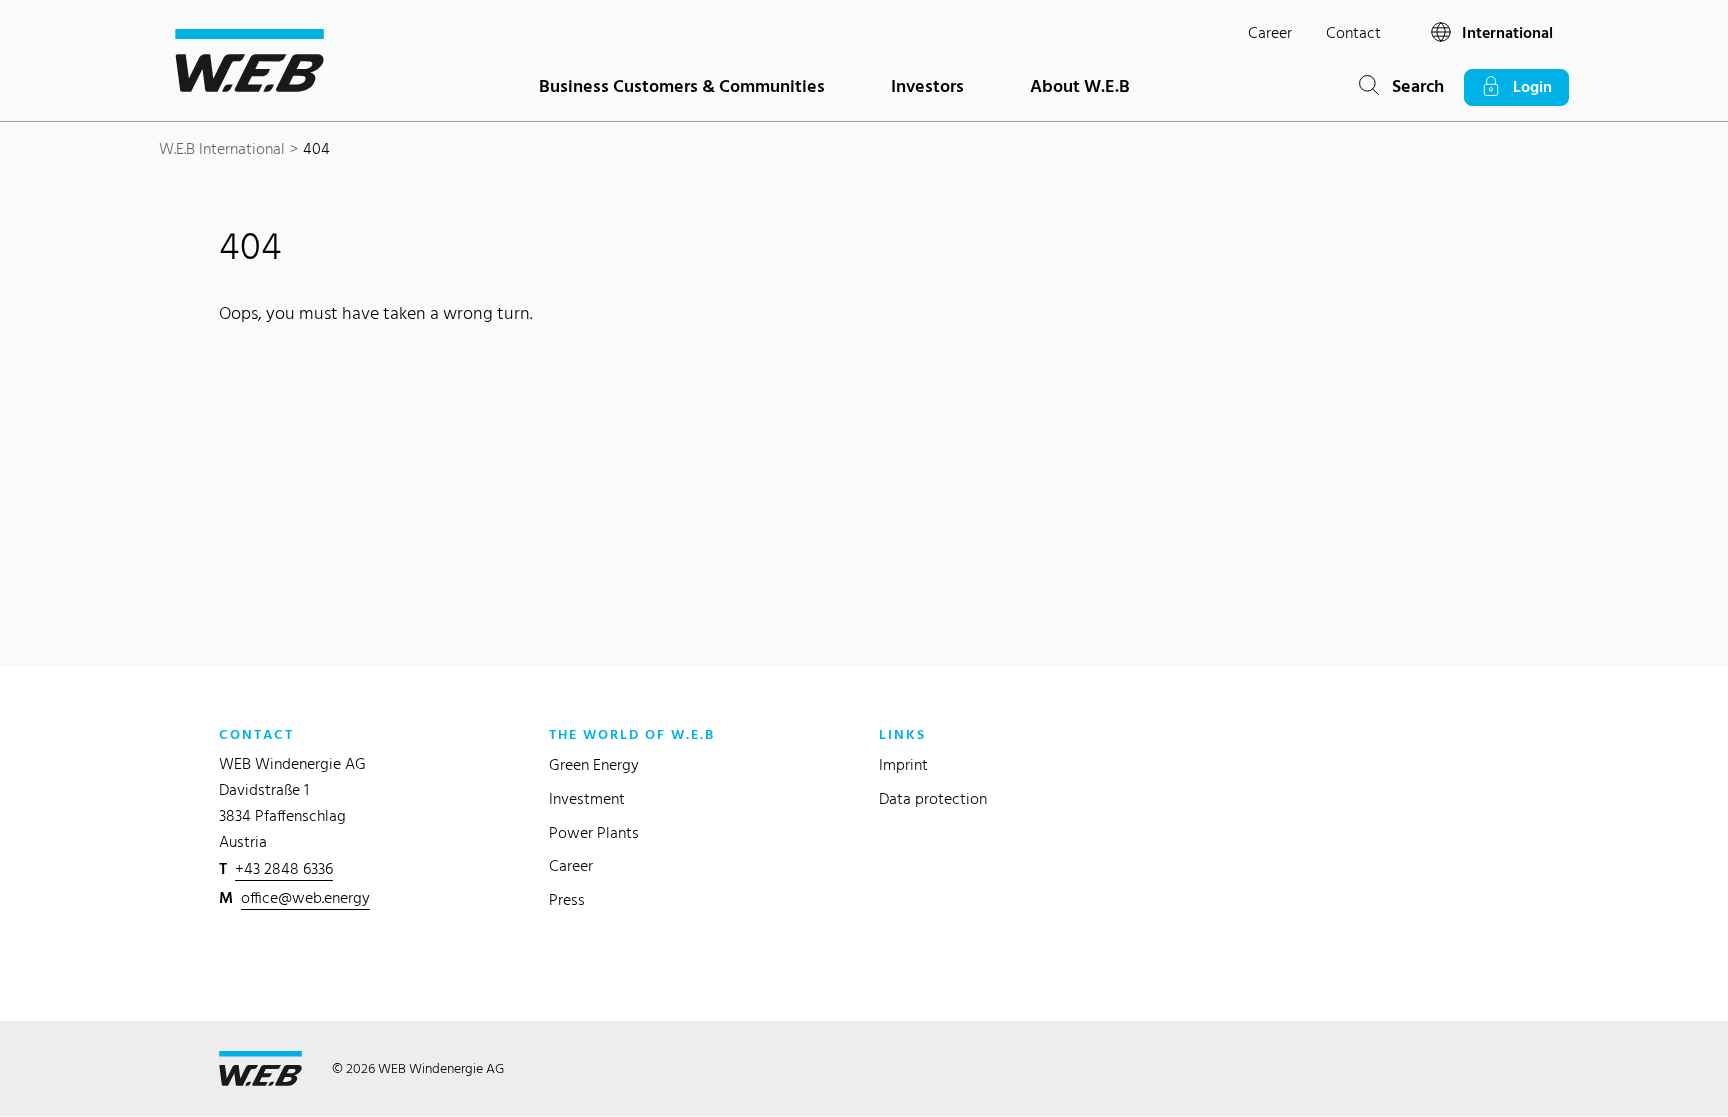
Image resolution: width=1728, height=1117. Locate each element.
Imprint (903, 764)
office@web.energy (305, 897)
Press (567, 899)
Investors (927, 85)
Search (1411, 85)
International (1505, 32)
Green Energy (594, 764)
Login (1526, 86)
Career (1270, 32)
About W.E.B (1080, 85)
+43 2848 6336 (284, 868)
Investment (587, 798)
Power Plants (594, 832)
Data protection (933, 798)
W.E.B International (222, 148)
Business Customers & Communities (682, 85)
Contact (1353, 32)
